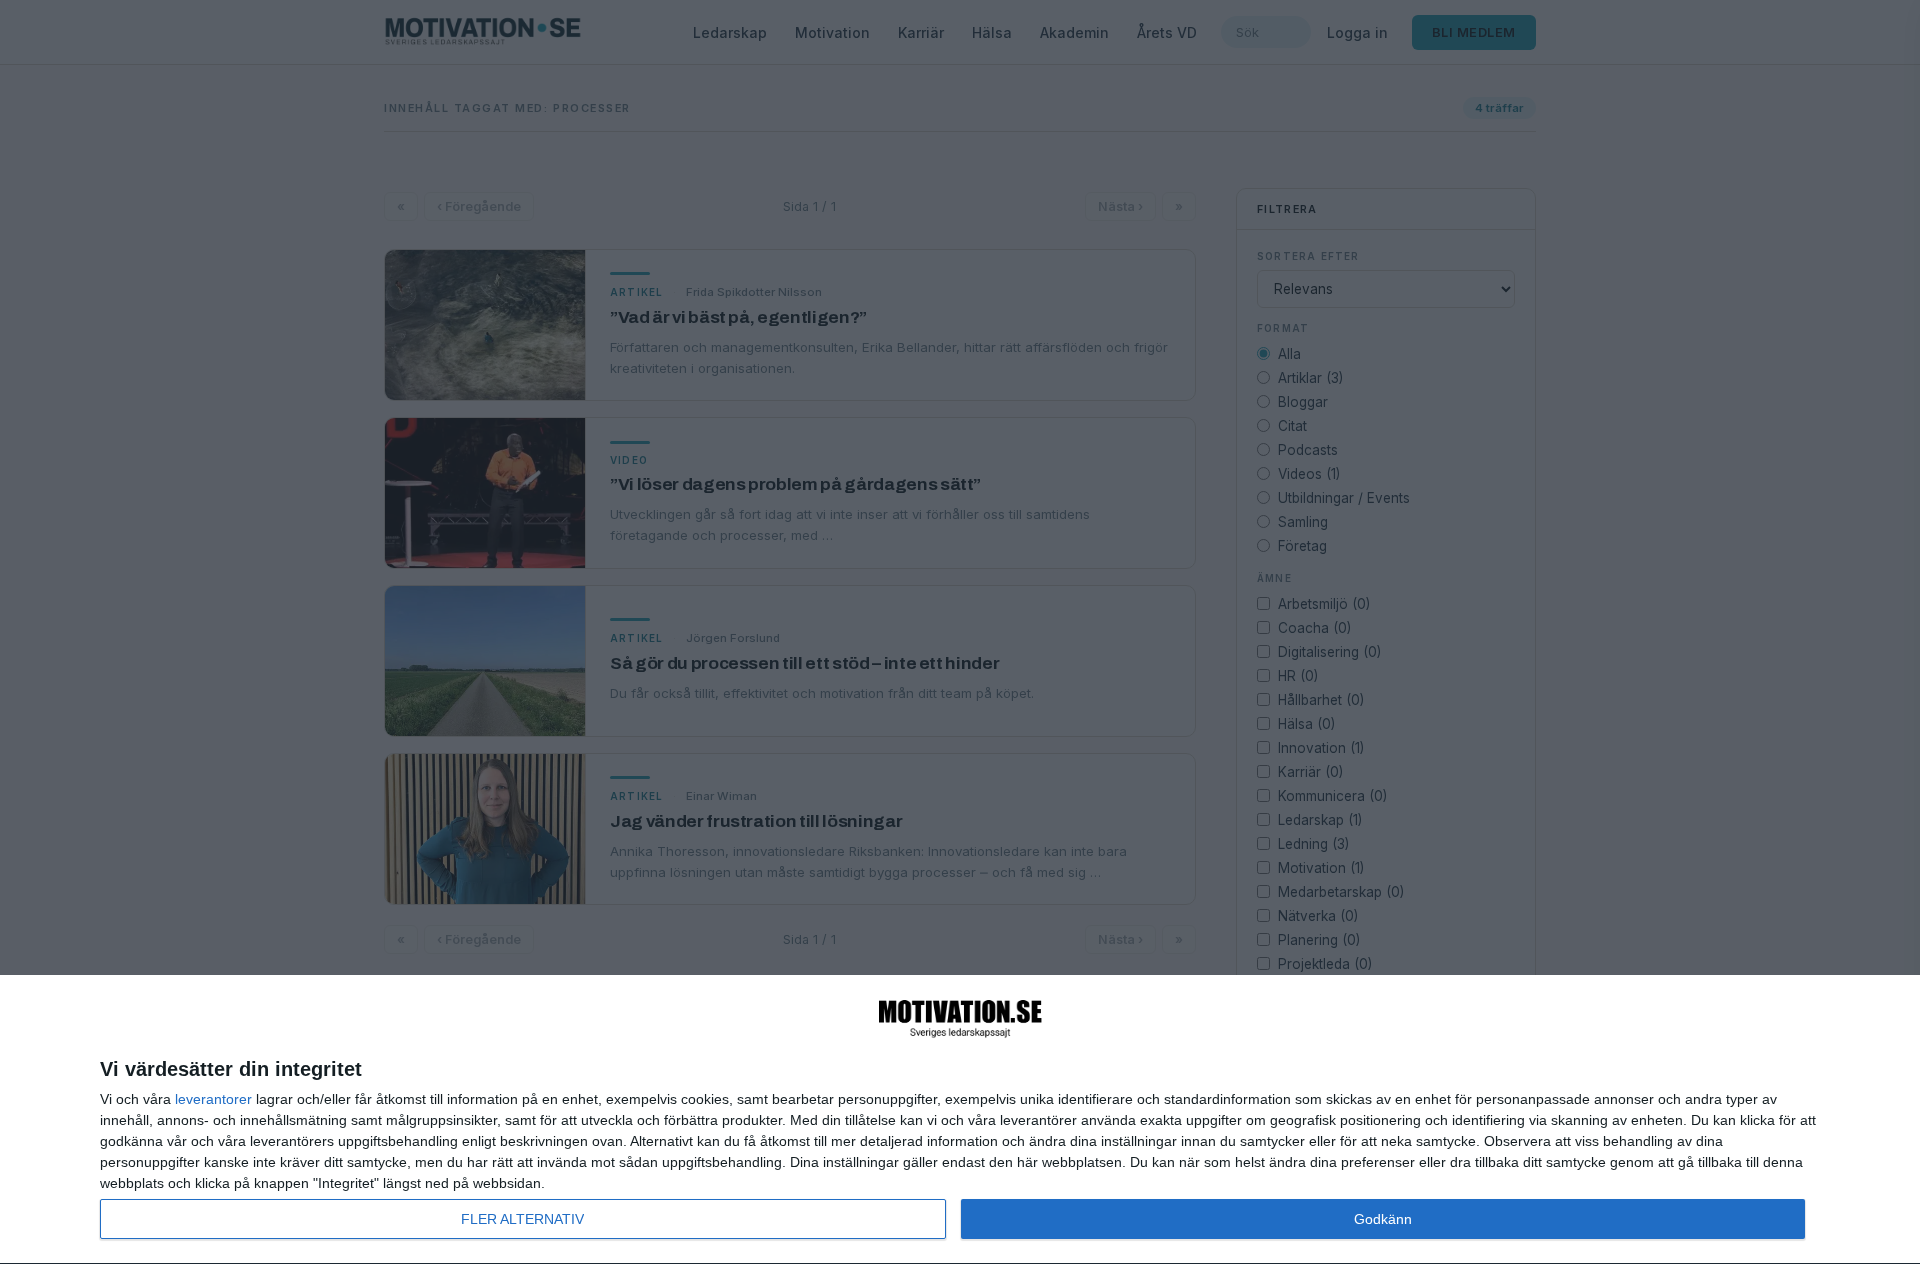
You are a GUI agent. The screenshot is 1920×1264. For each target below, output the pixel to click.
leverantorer (213, 1099)
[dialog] (960, 1120)
